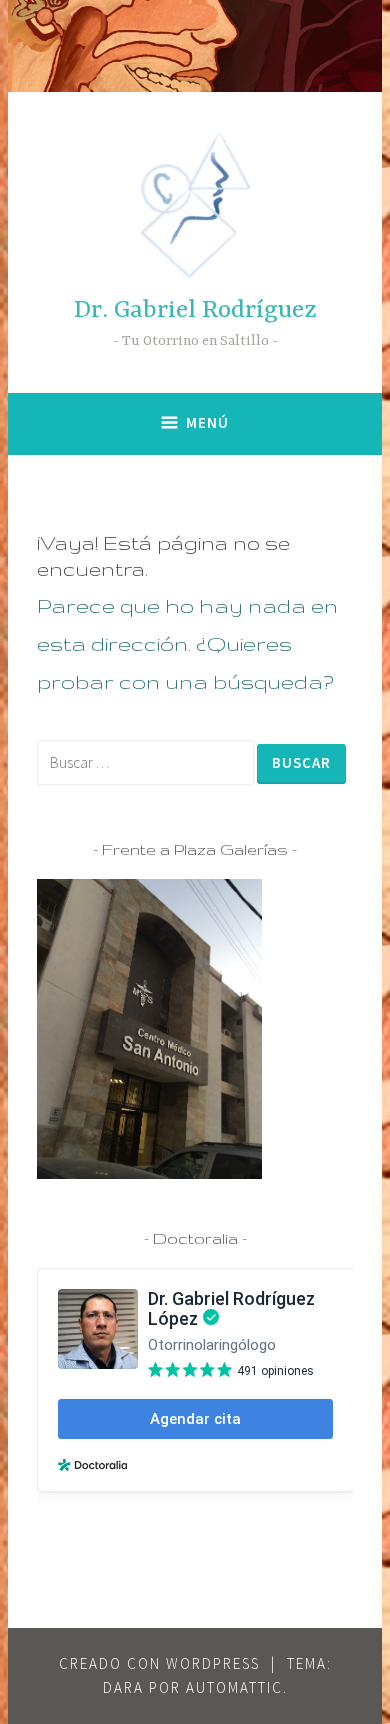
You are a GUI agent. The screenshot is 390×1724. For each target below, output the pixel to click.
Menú (207, 422)
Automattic (234, 1687)
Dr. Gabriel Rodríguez (195, 310)
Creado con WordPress (159, 1663)
